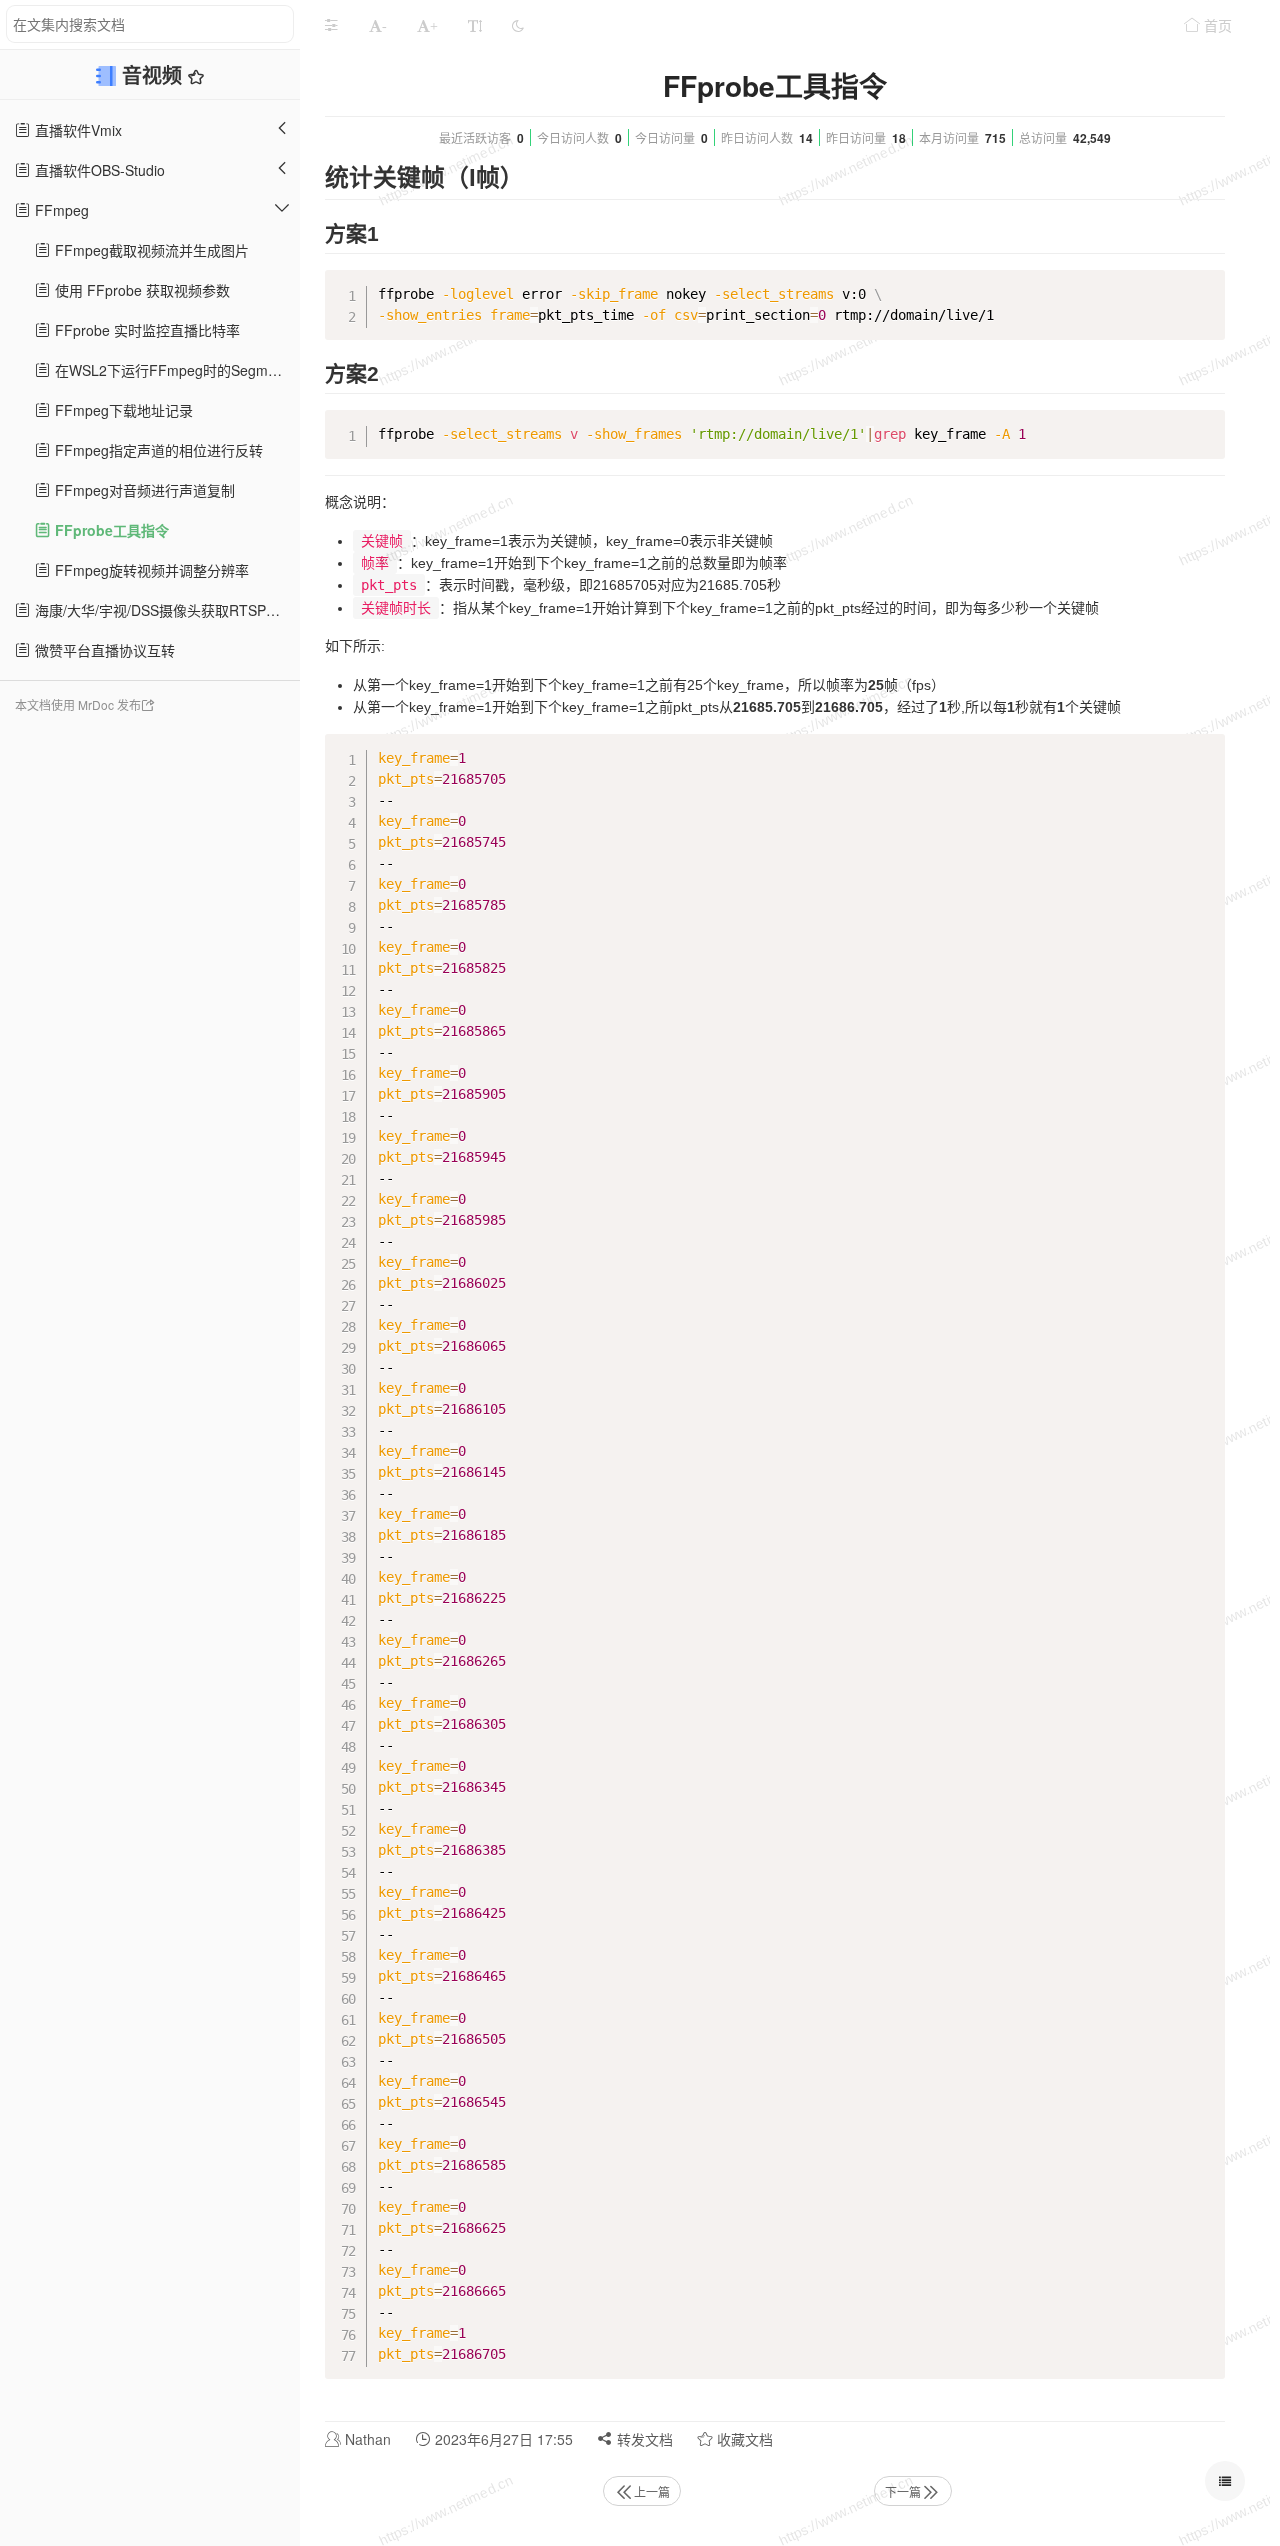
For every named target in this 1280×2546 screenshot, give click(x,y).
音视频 (155, 74)
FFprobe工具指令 (110, 530)
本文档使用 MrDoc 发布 (78, 704)
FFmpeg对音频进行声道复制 (143, 490)
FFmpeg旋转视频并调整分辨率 (150, 570)
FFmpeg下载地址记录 (122, 410)
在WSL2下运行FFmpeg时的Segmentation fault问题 (175, 370)
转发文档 (643, 2439)
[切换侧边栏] (331, 25)
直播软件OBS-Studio (98, 170)
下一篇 (903, 2491)
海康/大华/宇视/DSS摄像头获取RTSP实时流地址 (165, 610)
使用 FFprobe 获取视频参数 (140, 290)
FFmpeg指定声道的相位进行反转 (157, 450)
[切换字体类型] (475, 25)
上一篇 (652, 2491)
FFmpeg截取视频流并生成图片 (150, 250)
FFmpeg (60, 210)
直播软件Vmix (76, 130)
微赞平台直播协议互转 (103, 650)
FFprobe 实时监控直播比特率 (145, 330)
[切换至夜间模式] (518, 25)
